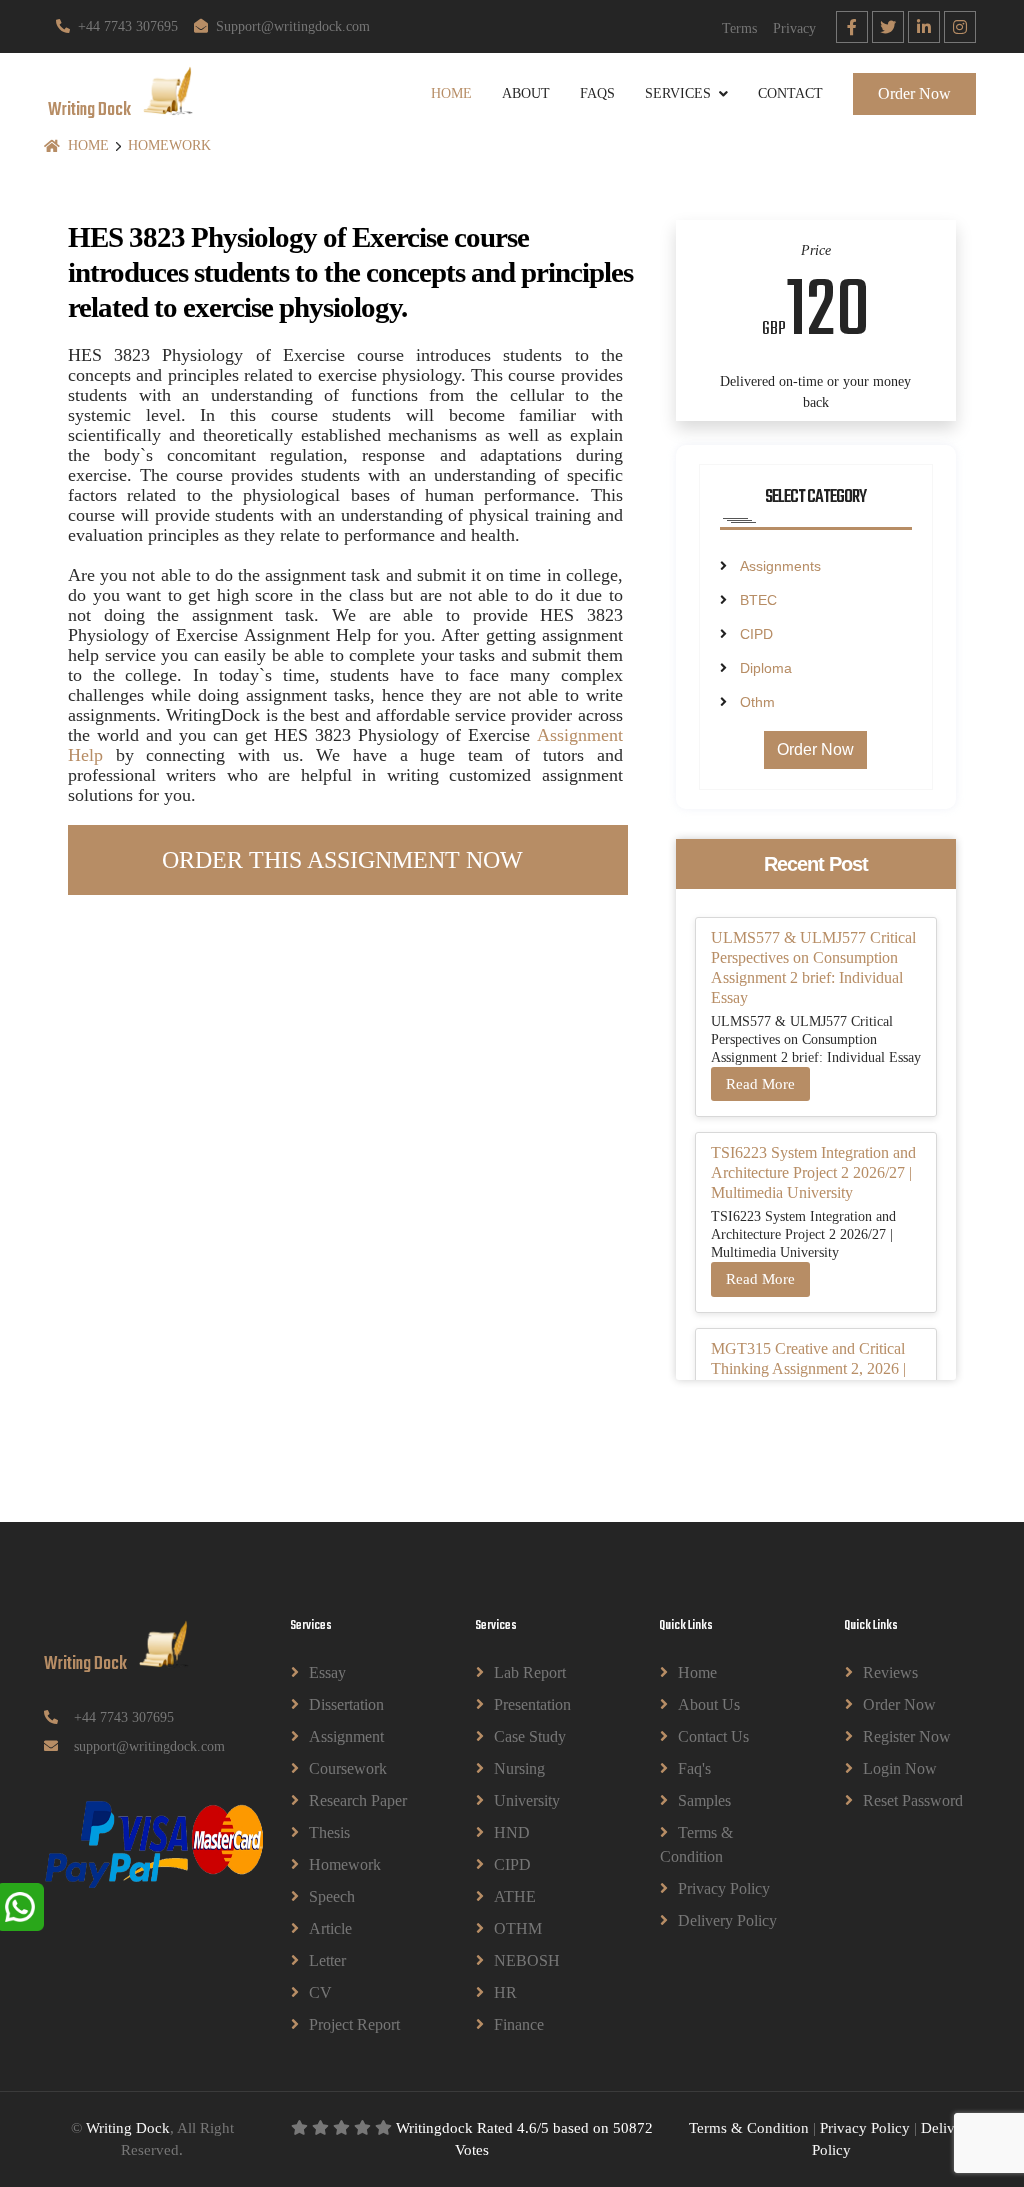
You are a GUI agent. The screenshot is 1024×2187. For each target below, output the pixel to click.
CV (320, 1992)
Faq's (694, 1768)
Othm (757, 702)
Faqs (597, 93)
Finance (519, 2024)
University (527, 1800)
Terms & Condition (696, 1844)
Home (451, 93)
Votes (472, 2150)
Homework (169, 145)
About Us (709, 1704)
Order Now (914, 93)
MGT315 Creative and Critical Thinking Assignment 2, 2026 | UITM (808, 1368)
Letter (327, 1960)
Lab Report (530, 1672)
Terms (739, 28)
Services (678, 93)
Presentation (532, 1704)
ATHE (515, 1896)
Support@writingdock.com (293, 26)
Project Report (354, 2024)
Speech (332, 1896)
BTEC (758, 600)
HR (505, 1992)
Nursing (519, 1768)
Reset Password (913, 1800)
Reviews (890, 1672)
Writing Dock (128, 2128)
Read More (760, 1084)
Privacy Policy (724, 1888)
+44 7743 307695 (128, 26)
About (526, 93)
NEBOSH (527, 1960)
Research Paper (358, 1800)
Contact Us (713, 1736)
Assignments (780, 566)
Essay (327, 1672)
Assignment (346, 1736)
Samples (704, 1800)
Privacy (794, 28)
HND (512, 1832)
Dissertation (346, 1704)
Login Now (900, 1768)
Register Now (907, 1736)
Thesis (329, 1832)
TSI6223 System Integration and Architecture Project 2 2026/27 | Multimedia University (813, 1172)
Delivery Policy (727, 1920)
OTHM (518, 1928)
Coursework (348, 1768)
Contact (790, 93)
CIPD (756, 634)
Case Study (530, 1736)
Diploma (766, 668)
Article (330, 1928)
